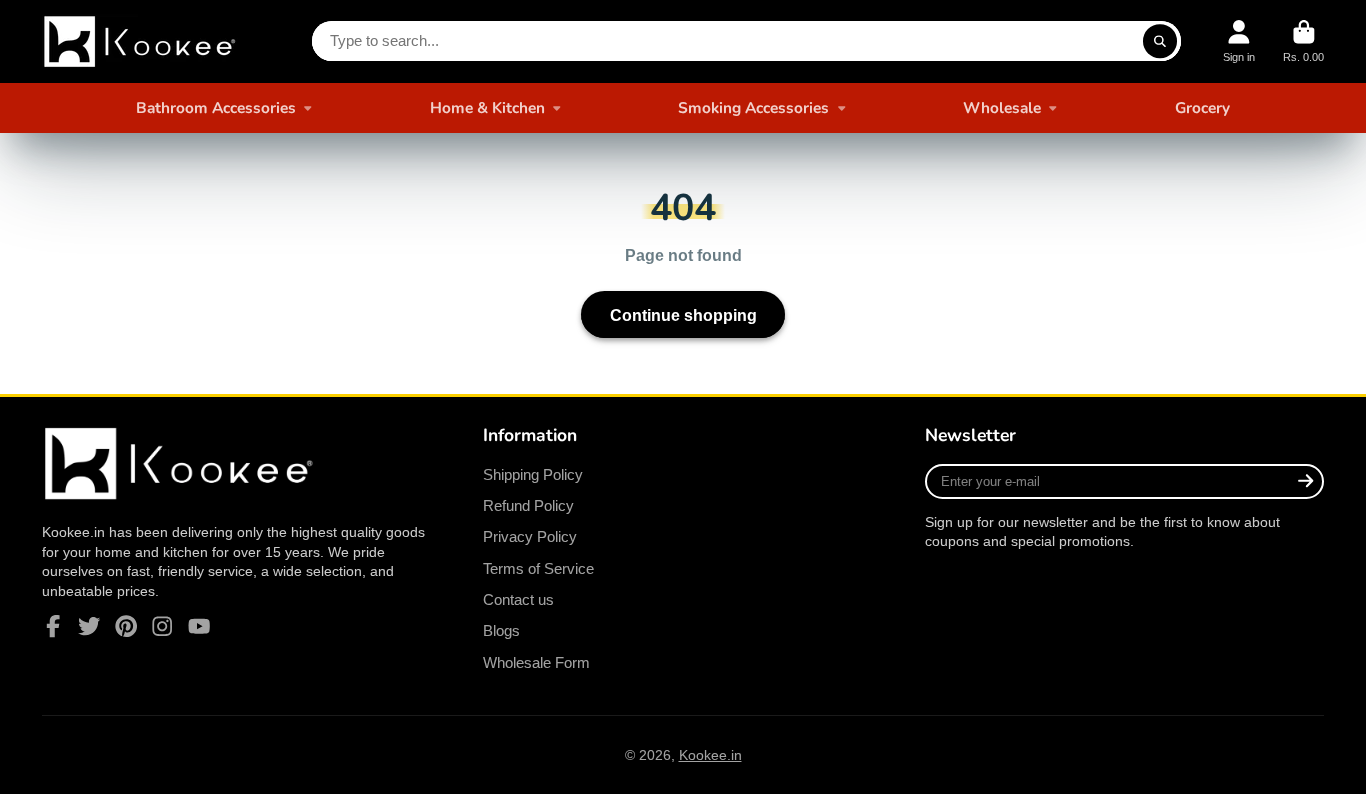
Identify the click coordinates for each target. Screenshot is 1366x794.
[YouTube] (199, 626)
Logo (142, 41)
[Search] (1160, 41)
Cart (1303, 41)
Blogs (501, 630)
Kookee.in (710, 755)
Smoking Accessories (753, 107)
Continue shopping (683, 315)
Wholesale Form (536, 662)
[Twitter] (89, 626)
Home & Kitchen (487, 107)
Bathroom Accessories (216, 107)
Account (1239, 41)
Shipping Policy (533, 474)
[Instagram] (162, 626)
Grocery (1202, 107)
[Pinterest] (126, 626)
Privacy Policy (530, 536)
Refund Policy (528, 505)
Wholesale (1002, 107)
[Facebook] (53, 626)
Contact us (518, 599)
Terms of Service (538, 568)
